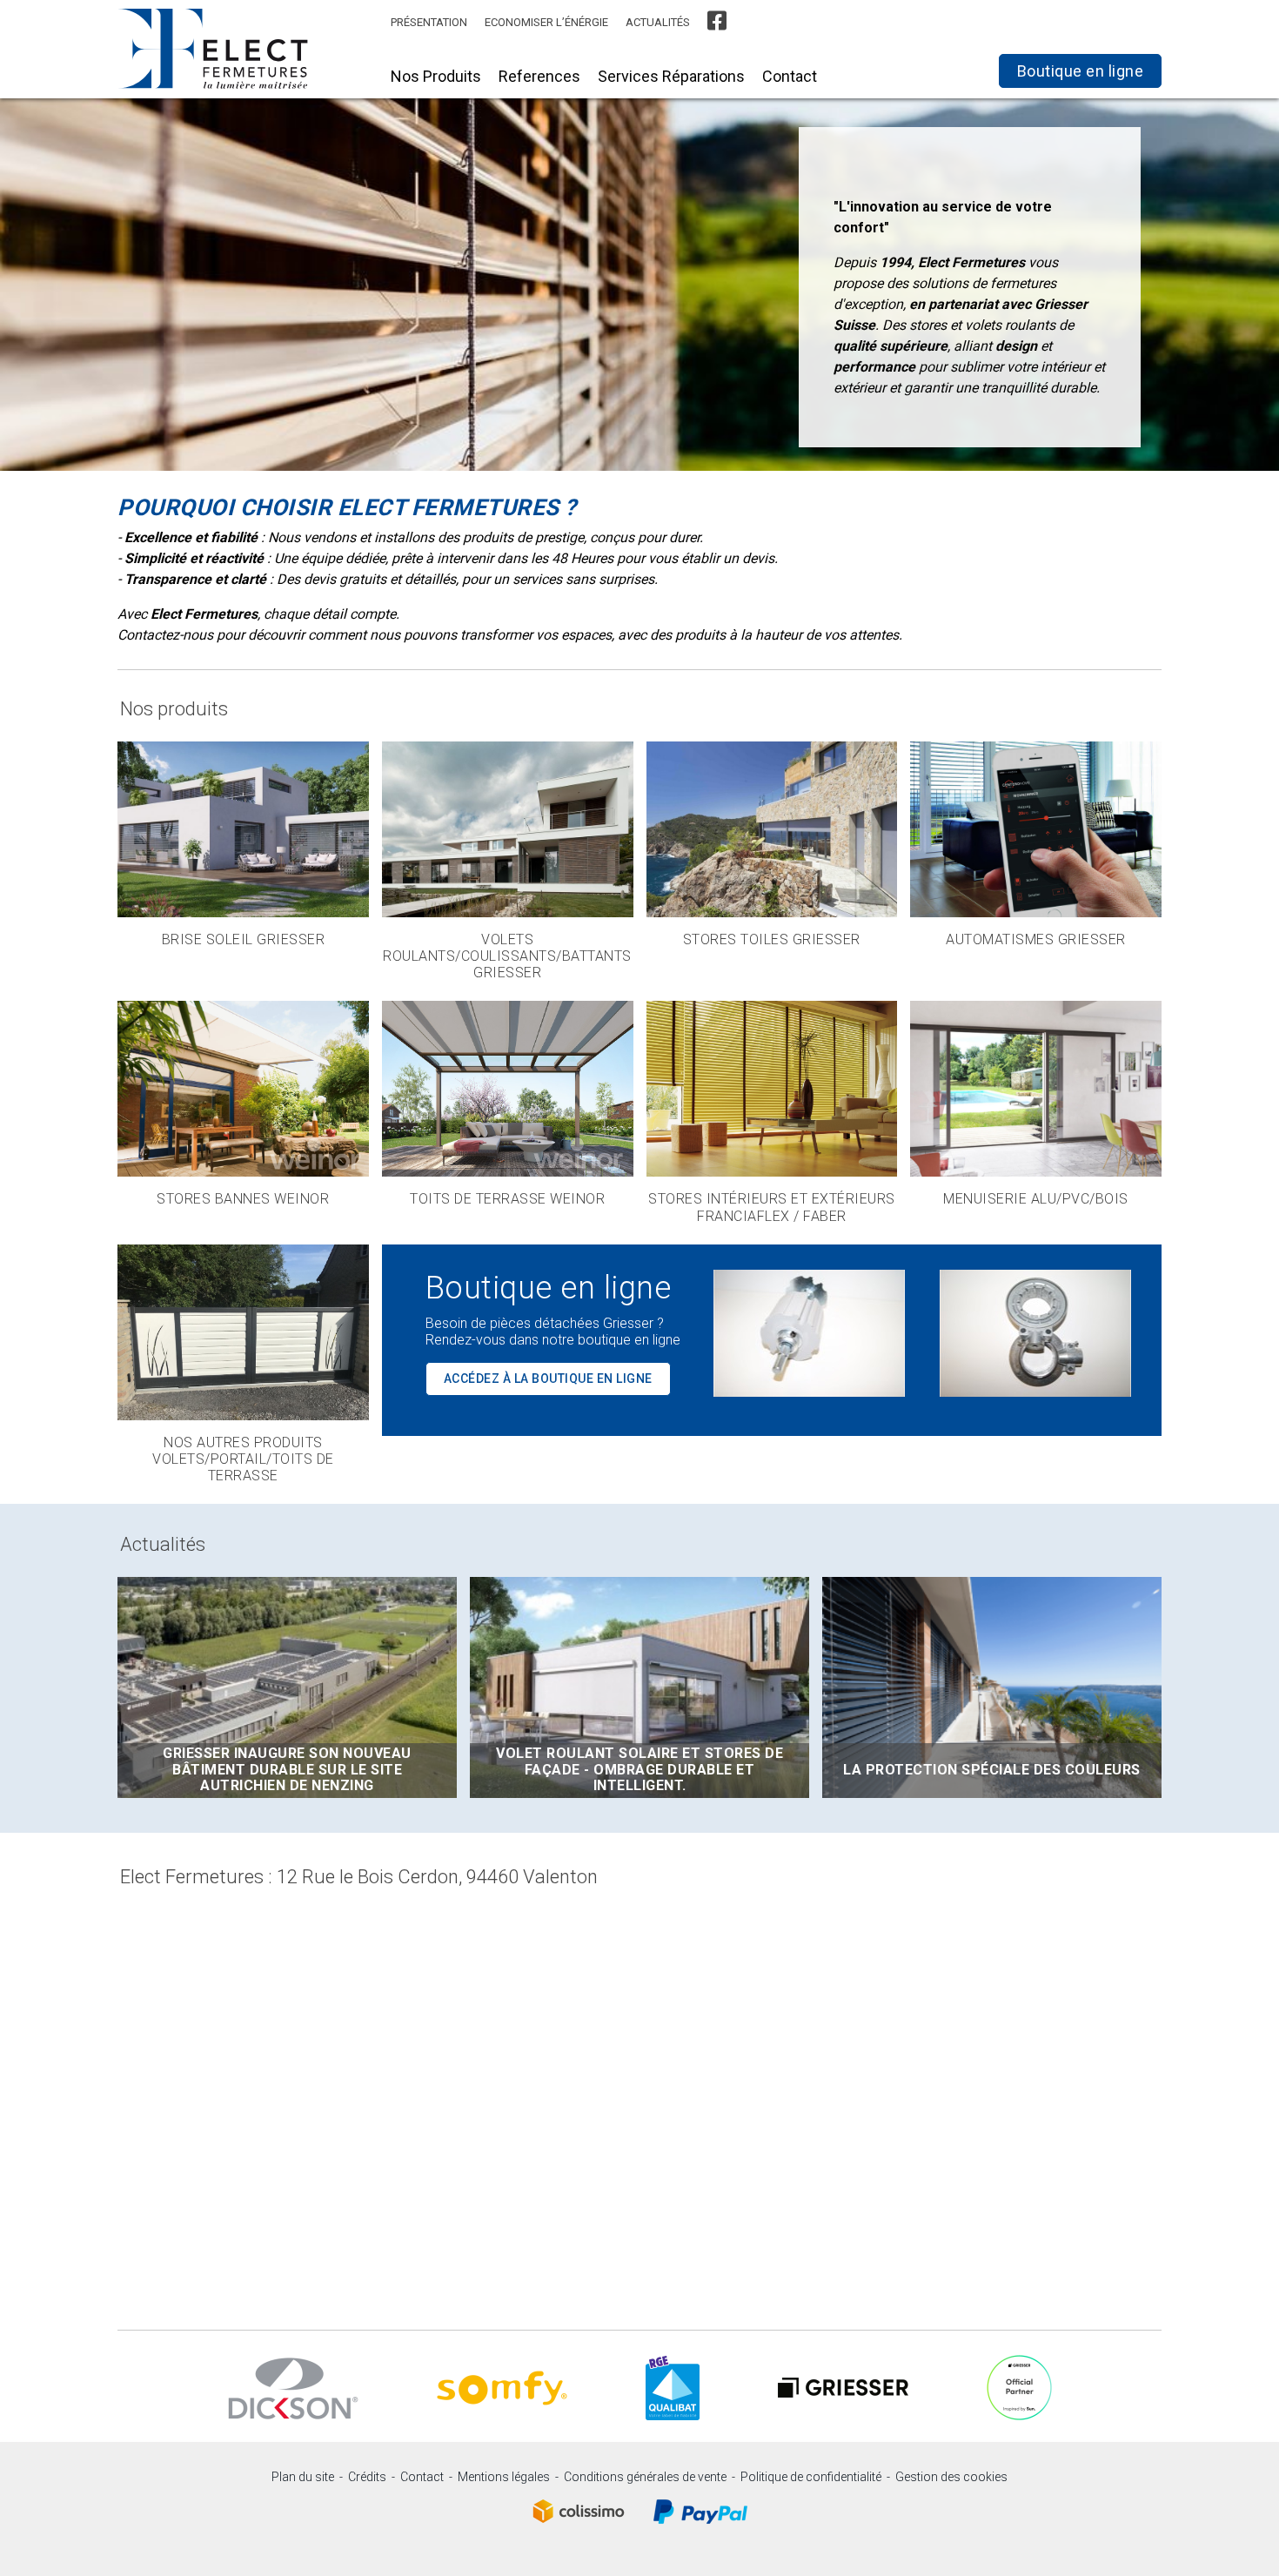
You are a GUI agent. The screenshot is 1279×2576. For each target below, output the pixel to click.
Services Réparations (671, 76)
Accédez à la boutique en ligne (548, 1379)
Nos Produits (436, 76)
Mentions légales (504, 2477)
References (539, 76)
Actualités (658, 22)
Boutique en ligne (1081, 71)
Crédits (367, 2477)
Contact (790, 76)
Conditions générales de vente (645, 2477)
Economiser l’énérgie (546, 22)
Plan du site (303, 2477)
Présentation (429, 22)
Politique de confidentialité (811, 2477)
